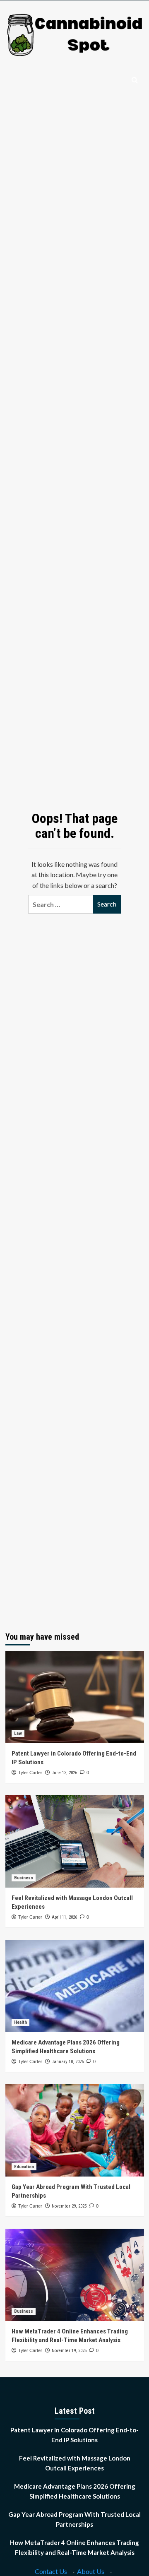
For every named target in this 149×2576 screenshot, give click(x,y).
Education (24, 2167)
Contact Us (51, 2571)
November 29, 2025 (69, 2206)
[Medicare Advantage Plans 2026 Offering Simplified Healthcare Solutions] (75, 1986)
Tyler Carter (30, 1773)
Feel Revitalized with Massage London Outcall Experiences (75, 2463)
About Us (91, 2571)
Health (20, 2022)
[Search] (135, 81)
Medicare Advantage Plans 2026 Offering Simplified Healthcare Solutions (75, 2491)
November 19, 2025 (69, 2351)
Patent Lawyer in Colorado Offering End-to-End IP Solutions (74, 2435)
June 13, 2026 (64, 1773)
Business (24, 1878)
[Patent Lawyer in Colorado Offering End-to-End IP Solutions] (75, 1697)
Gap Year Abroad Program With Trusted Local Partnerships (74, 2519)
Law (18, 1733)
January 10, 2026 (68, 2062)
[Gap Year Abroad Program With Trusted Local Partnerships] (75, 2130)
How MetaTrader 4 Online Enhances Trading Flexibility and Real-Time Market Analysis (74, 2547)
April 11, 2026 (64, 1917)
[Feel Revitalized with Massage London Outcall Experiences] (75, 1841)
